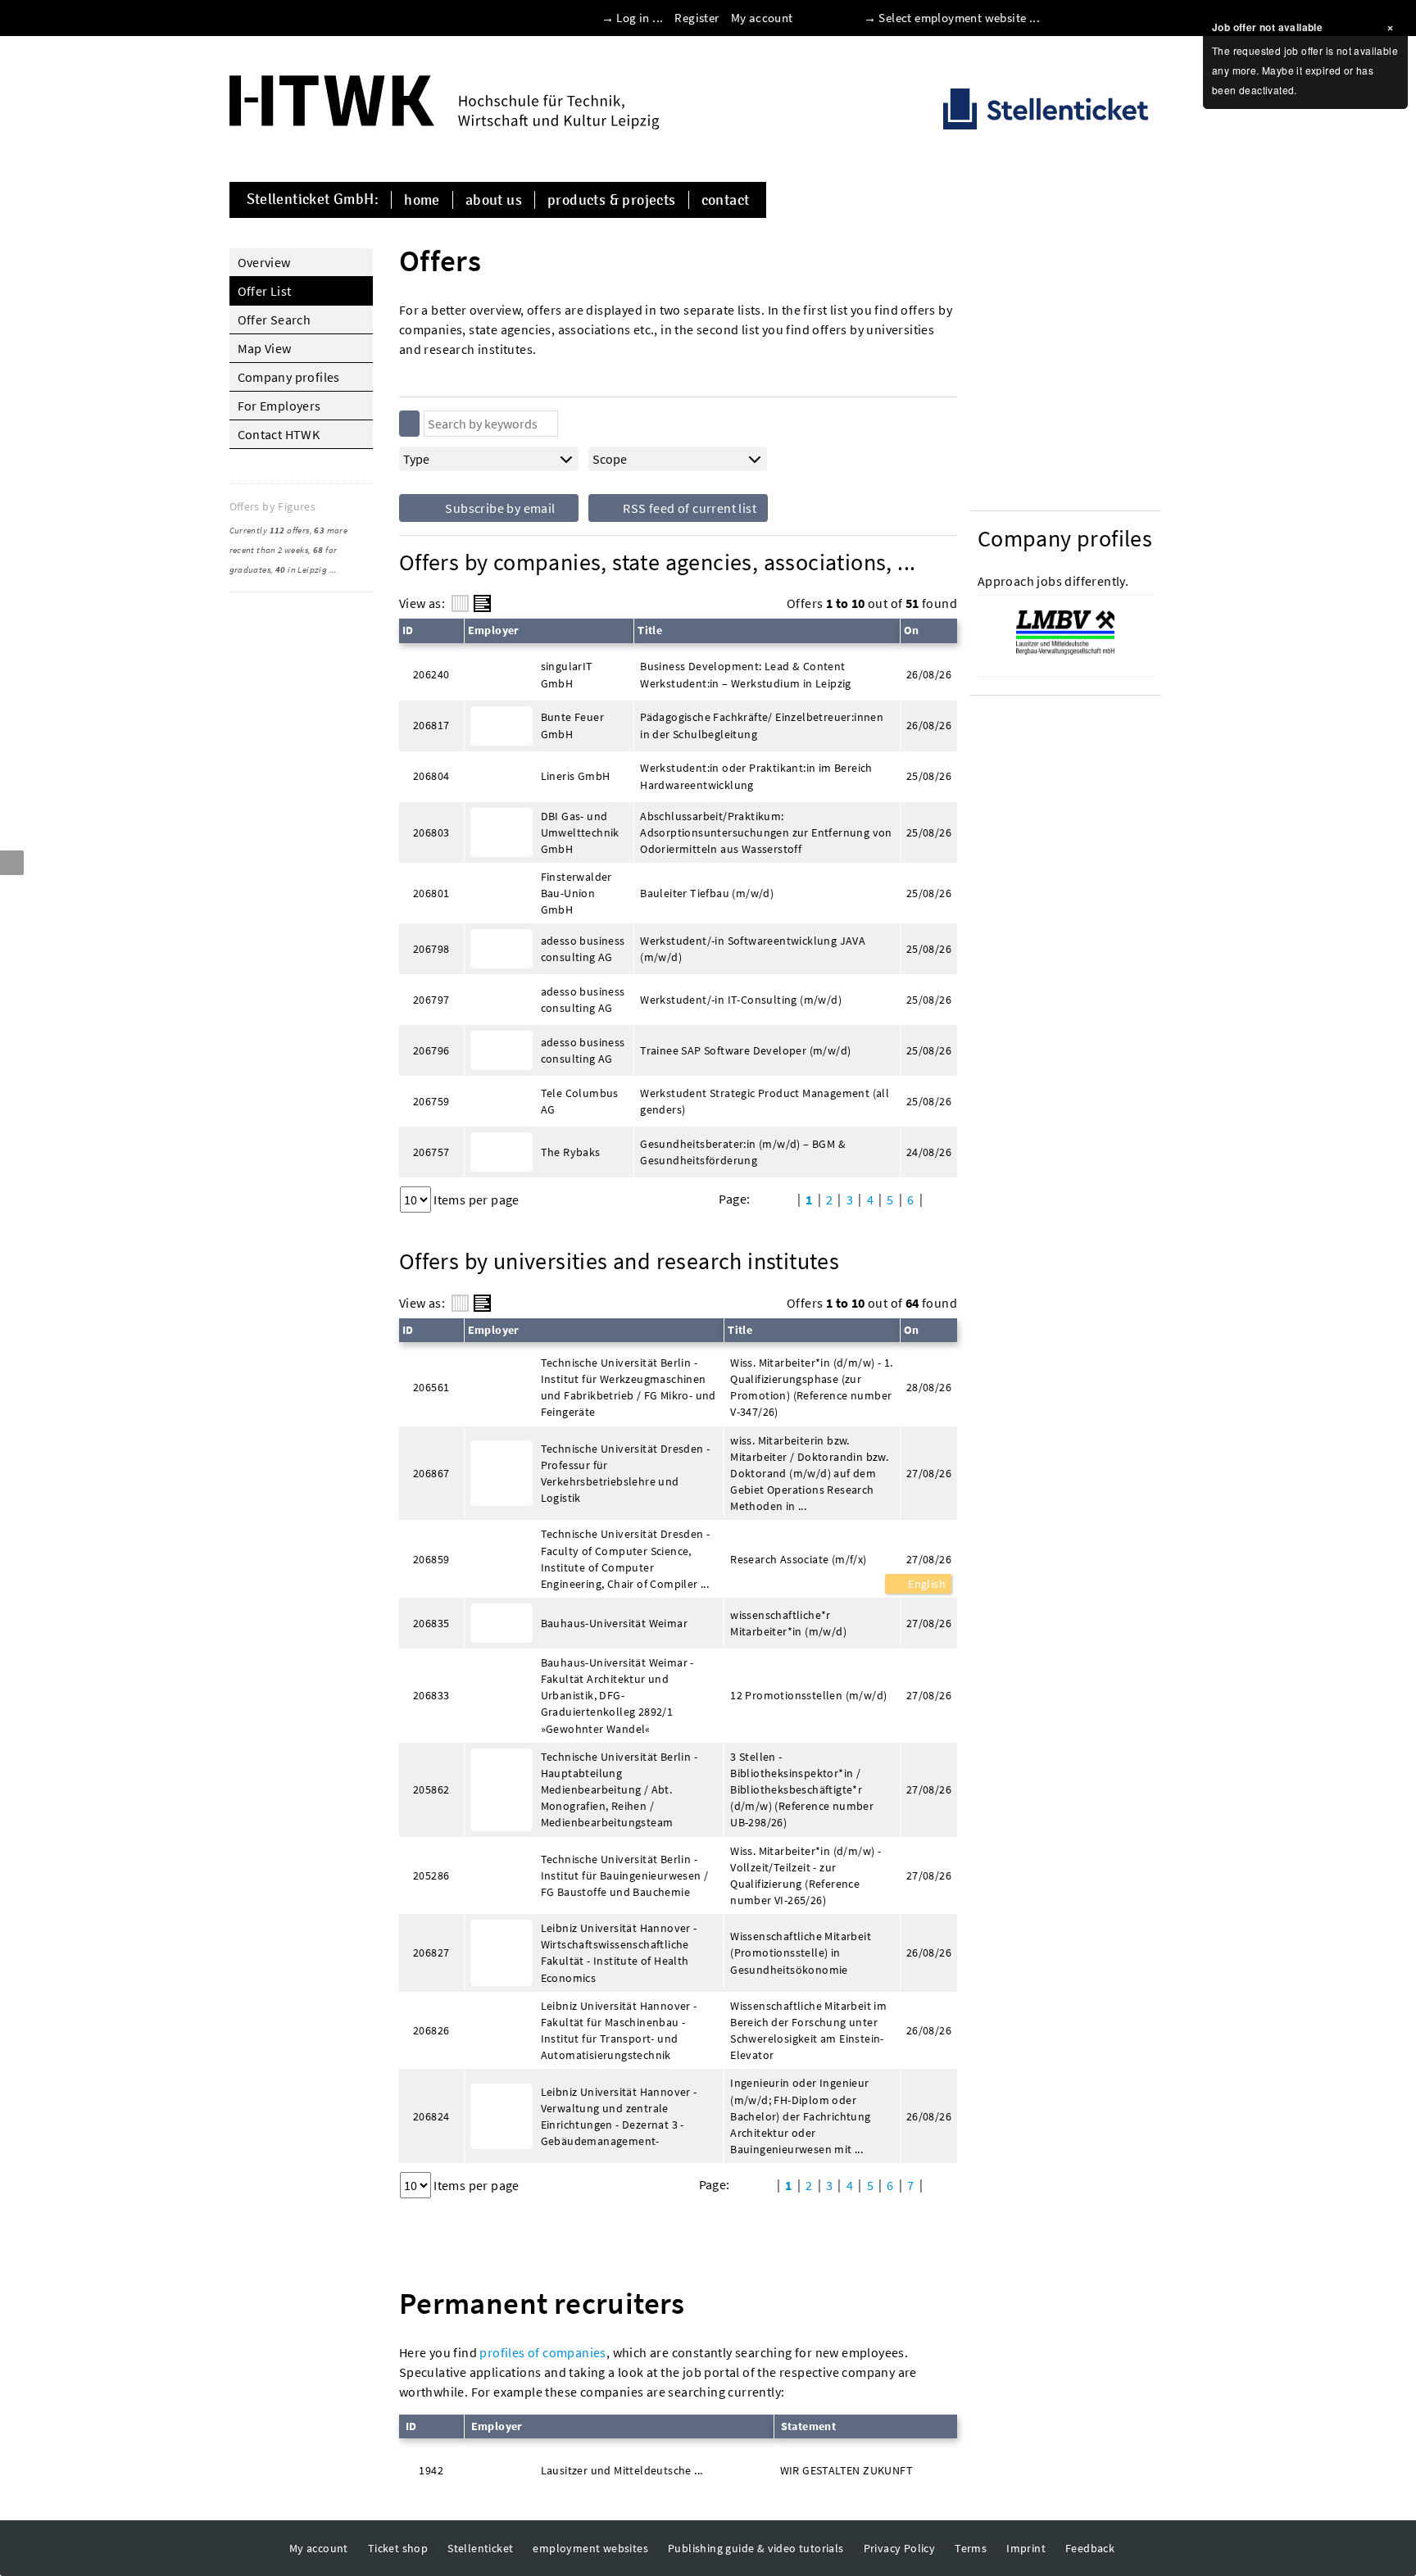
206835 (431, 1623)
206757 (431, 1152)
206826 (431, 2030)
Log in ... (640, 18)
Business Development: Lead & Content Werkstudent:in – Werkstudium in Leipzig (746, 674)
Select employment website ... (959, 18)
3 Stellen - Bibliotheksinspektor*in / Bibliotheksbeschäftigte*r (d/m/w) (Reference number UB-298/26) (802, 1790)
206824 (431, 2116)
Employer (494, 630)
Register (697, 18)
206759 (431, 1101)
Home (422, 200)
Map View (265, 348)
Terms (971, 2548)
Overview (264, 262)
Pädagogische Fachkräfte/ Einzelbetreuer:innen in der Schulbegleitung (762, 725)
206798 (431, 949)
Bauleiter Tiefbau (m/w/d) (707, 893)
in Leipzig (301, 569)
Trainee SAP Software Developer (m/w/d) (745, 1050)
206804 (431, 776)
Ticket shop (398, 2548)
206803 (431, 832)
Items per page (477, 1200)
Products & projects (612, 200)
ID (408, 630)
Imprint (1026, 2548)
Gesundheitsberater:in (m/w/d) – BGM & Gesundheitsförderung (743, 1152)
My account (762, 18)
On (912, 630)
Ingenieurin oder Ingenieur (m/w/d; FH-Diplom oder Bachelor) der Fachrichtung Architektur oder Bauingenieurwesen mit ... (800, 2116)
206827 (431, 1952)
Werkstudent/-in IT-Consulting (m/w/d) (741, 1000)
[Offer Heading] (482, 603)
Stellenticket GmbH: (313, 200)
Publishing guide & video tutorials (756, 2548)
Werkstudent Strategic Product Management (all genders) (765, 1101)
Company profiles (289, 377)
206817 (431, 725)
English (926, 1584)
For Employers (279, 406)
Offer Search (275, 320)
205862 (431, 1789)
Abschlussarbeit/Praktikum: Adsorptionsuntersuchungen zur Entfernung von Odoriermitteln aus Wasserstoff (766, 832)
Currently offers (270, 530)
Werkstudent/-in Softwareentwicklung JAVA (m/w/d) (753, 949)
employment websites (590, 2548)
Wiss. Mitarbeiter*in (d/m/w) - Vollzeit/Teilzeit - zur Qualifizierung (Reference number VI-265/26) (806, 1875)
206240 (431, 674)
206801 (431, 893)
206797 (431, 1000)
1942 (431, 2470)
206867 (431, 1473)
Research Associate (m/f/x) (798, 1559)
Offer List (265, 291)
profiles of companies (542, 2352)
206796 (431, 1050)
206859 (431, 1559)
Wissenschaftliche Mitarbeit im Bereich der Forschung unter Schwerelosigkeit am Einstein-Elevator (808, 2030)
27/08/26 (929, 1559)
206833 (431, 1695)
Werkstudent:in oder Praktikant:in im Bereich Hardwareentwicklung (756, 776)
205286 (431, 1875)
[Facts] (460, 603)
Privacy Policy (900, 2548)
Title (650, 630)
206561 (431, 1387)
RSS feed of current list (688, 508)
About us (494, 200)
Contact (726, 200)
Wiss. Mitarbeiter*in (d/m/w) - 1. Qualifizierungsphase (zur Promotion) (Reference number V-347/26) (811, 1387)
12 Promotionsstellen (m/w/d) (808, 1695)
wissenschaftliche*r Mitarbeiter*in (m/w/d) (788, 1623)
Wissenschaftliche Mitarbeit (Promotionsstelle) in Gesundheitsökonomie (801, 1952)
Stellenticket (480, 2548)
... (334, 569)
